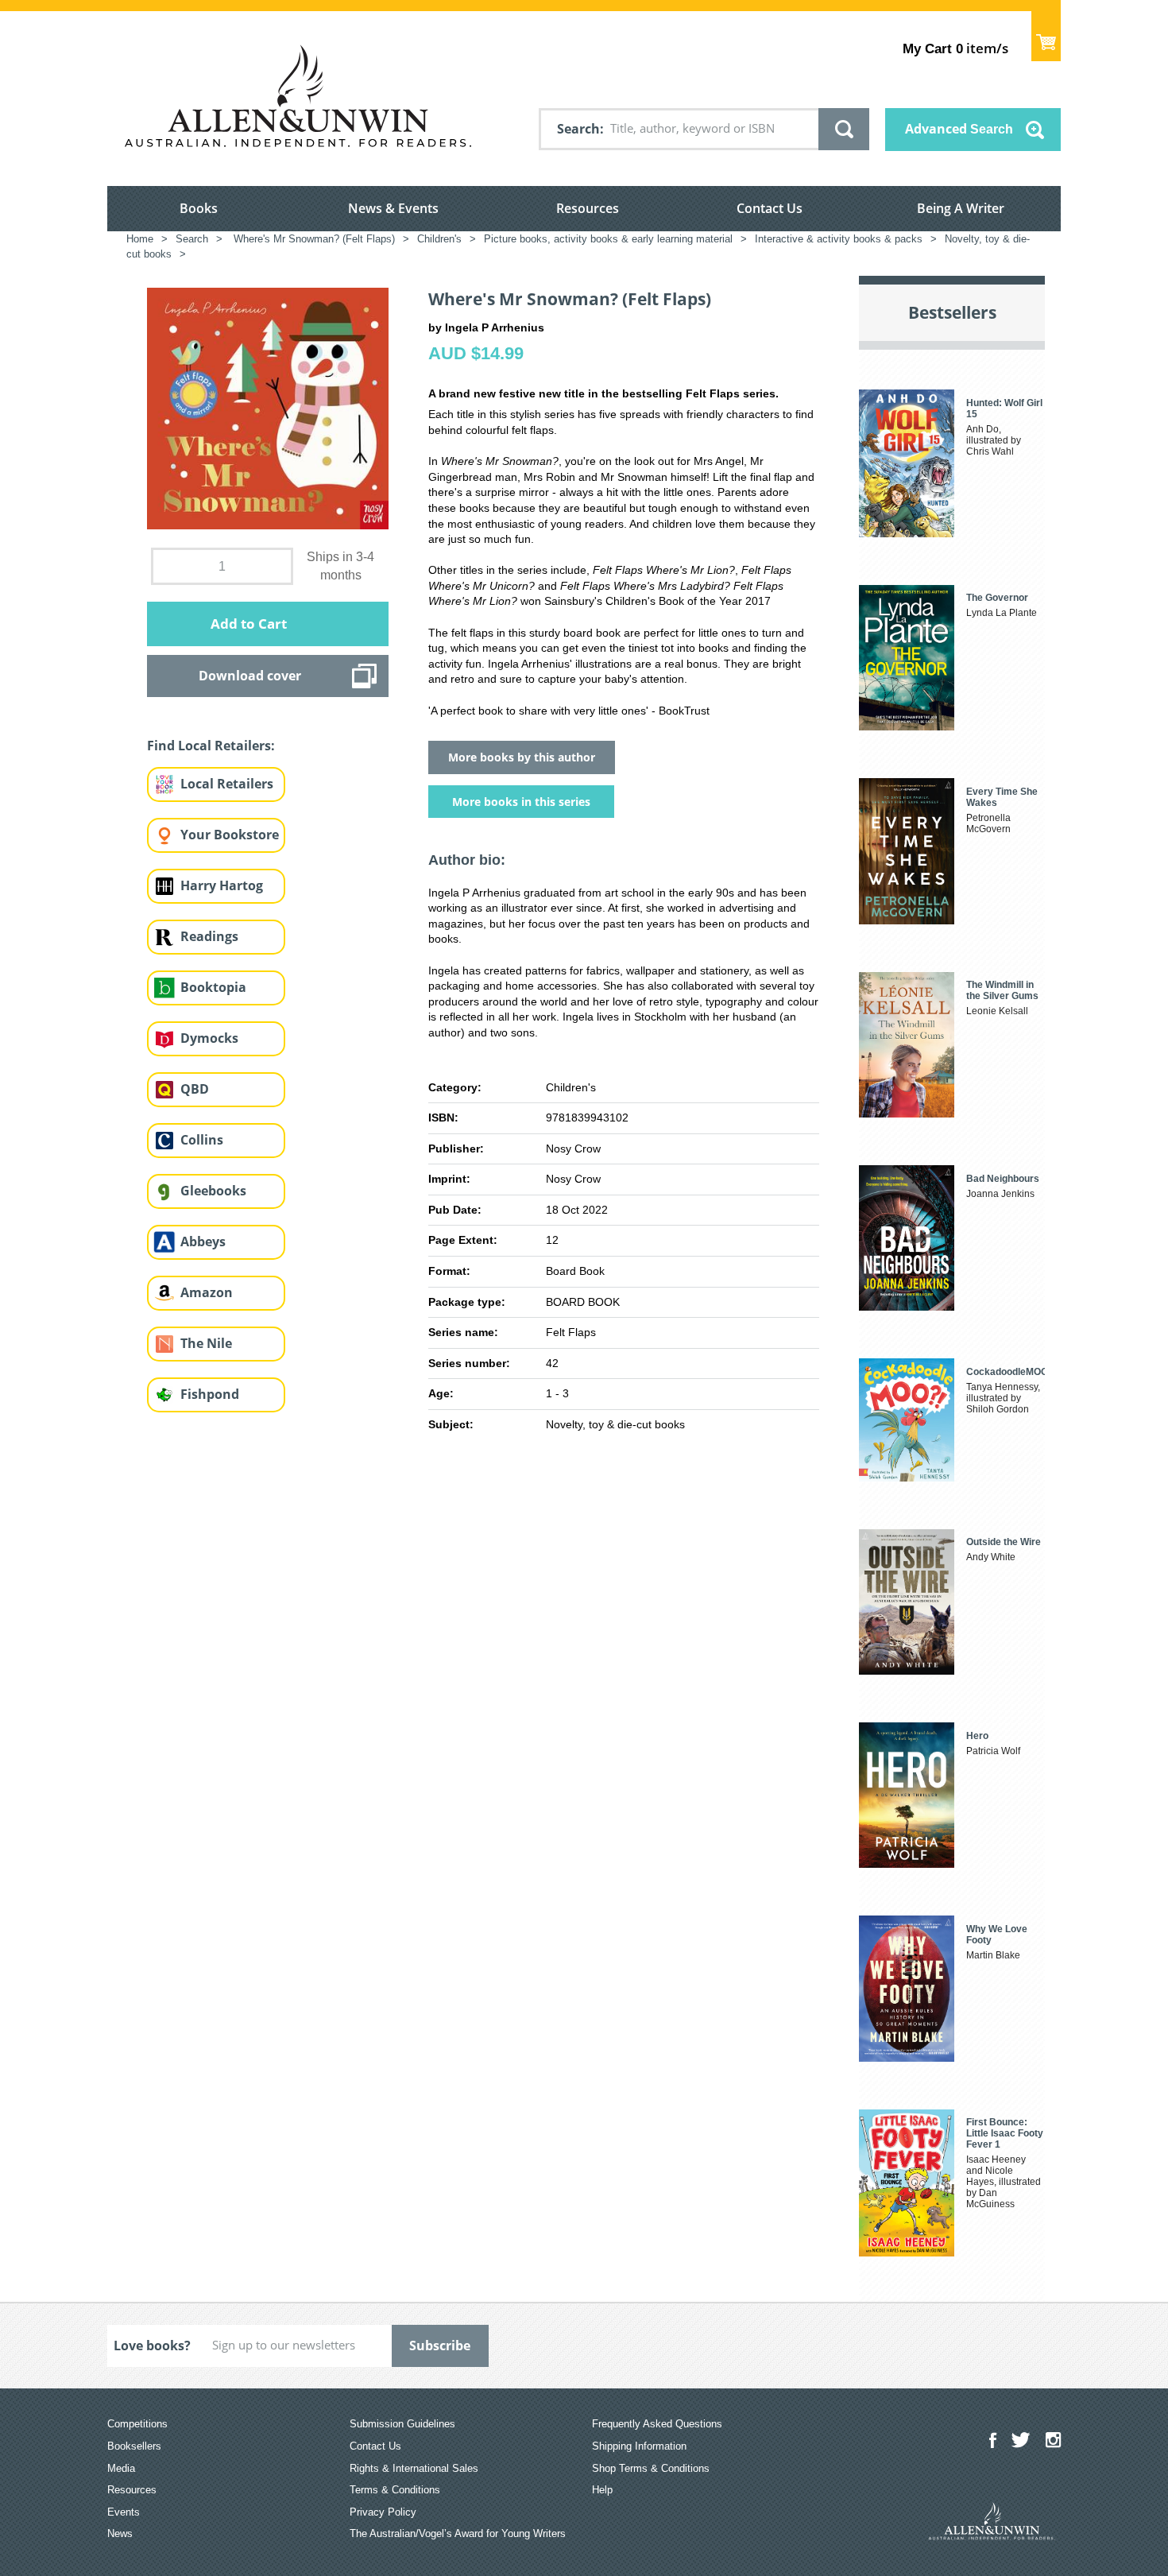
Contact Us (770, 208)
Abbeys (203, 1242)
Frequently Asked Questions (657, 2424)
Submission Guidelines (402, 2424)
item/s (955, 48)
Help (602, 2490)
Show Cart (1046, 36)
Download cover (250, 676)
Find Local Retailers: (211, 746)
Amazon (207, 1292)
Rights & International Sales (414, 2468)
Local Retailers (227, 784)
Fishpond (210, 1394)
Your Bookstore (230, 835)
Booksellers (134, 2446)
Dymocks (209, 1038)
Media (121, 2468)
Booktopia (213, 987)
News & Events (393, 208)
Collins (202, 1140)
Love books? (152, 2346)
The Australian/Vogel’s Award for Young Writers (458, 2533)
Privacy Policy (383, 2512)
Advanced (959, 129)
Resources (588, 208)
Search (578, 129)
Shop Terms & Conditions (651, 2468)
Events (124, 2512)
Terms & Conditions (395, 2490)
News (120, 2533)
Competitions (137, 2424)
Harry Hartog (222, 885)
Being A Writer (961, 208)
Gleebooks (213, 1191)
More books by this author (522, 757)
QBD (195, 1089)
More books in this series (521, 802)
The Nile (206, 1343)
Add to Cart (249, 624)
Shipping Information (639, 2446)
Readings (209, 936)
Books (199, 208)
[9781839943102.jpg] (268, 408)
